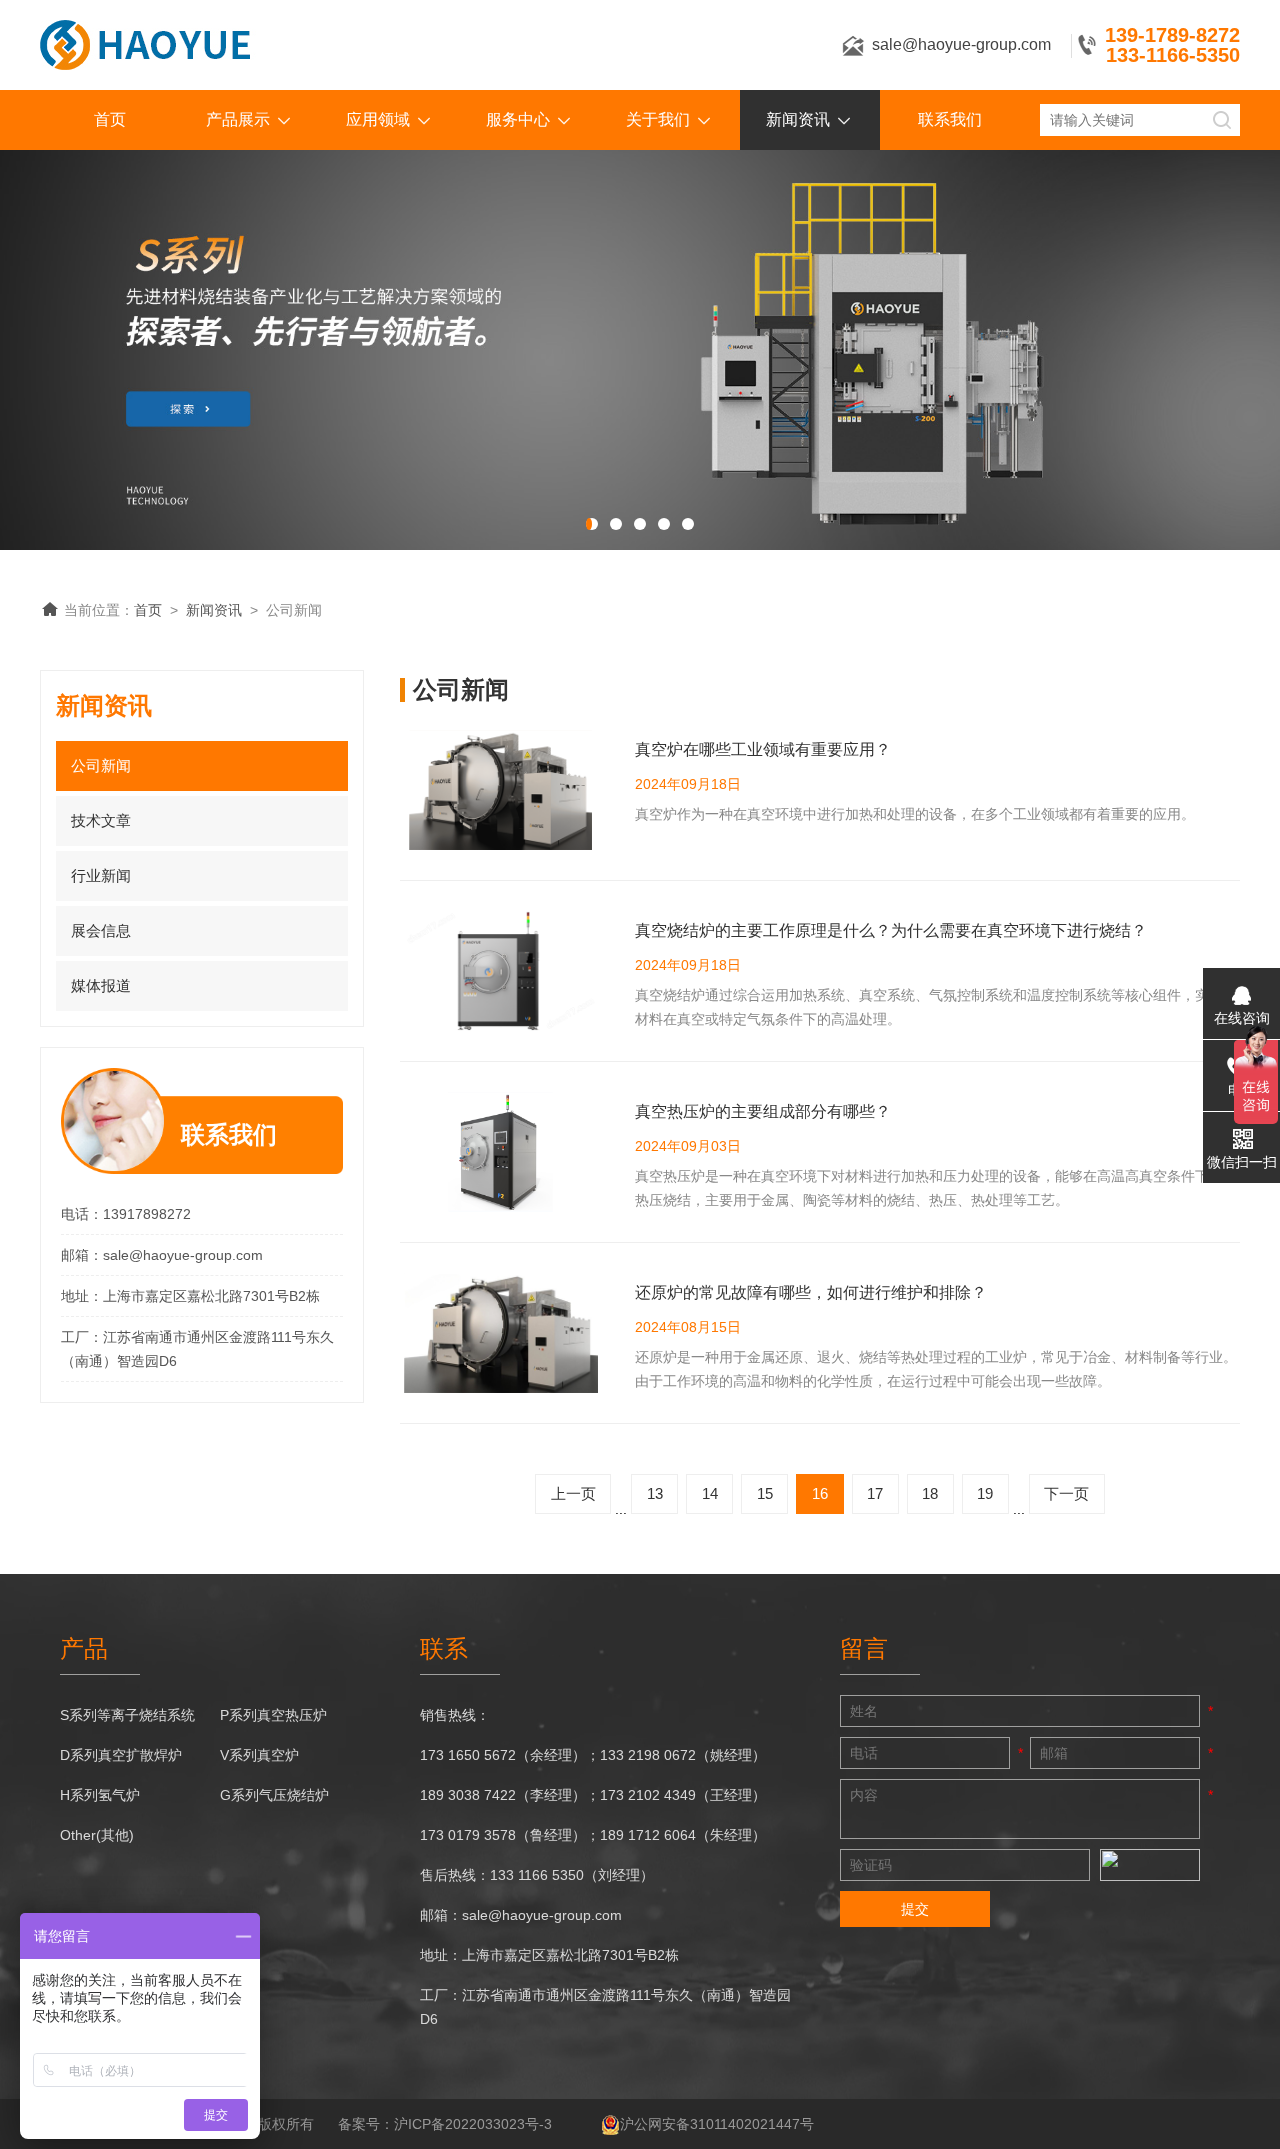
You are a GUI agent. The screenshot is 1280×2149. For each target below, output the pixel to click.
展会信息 (101, 930)
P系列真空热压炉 (273, 1715)
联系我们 (950, 119)
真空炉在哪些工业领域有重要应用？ (763, 749)
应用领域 (378, 119)
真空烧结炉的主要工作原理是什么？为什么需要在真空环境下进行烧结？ (891, 930)
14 (710, 1493)
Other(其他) (97, 1835)
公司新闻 (101, 765)
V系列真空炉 (259, 1755)
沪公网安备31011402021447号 (717, 2124)
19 (985, 1493)
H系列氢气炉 (100, 1795)
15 (765, 1493)
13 (655, 1493)
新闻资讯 (798, 119)
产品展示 (238, 119)
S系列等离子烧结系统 (127, 1715)
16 (820, 1493)
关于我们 (658, 119)
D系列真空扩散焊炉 (121, 1755)
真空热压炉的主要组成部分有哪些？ (763, 1111)
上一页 (573, 1493)
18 (930, 1493)
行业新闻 (101, 875)
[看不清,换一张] (1150, 1865)
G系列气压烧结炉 (274, 1795)
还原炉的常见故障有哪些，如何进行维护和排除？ (811, 1292)
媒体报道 (101, 985)
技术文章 (101, 820)
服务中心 (518, 119)
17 (875, 1493)
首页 (110, 119)
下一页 (1066, 1493)
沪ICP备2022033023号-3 (473, 2124)
